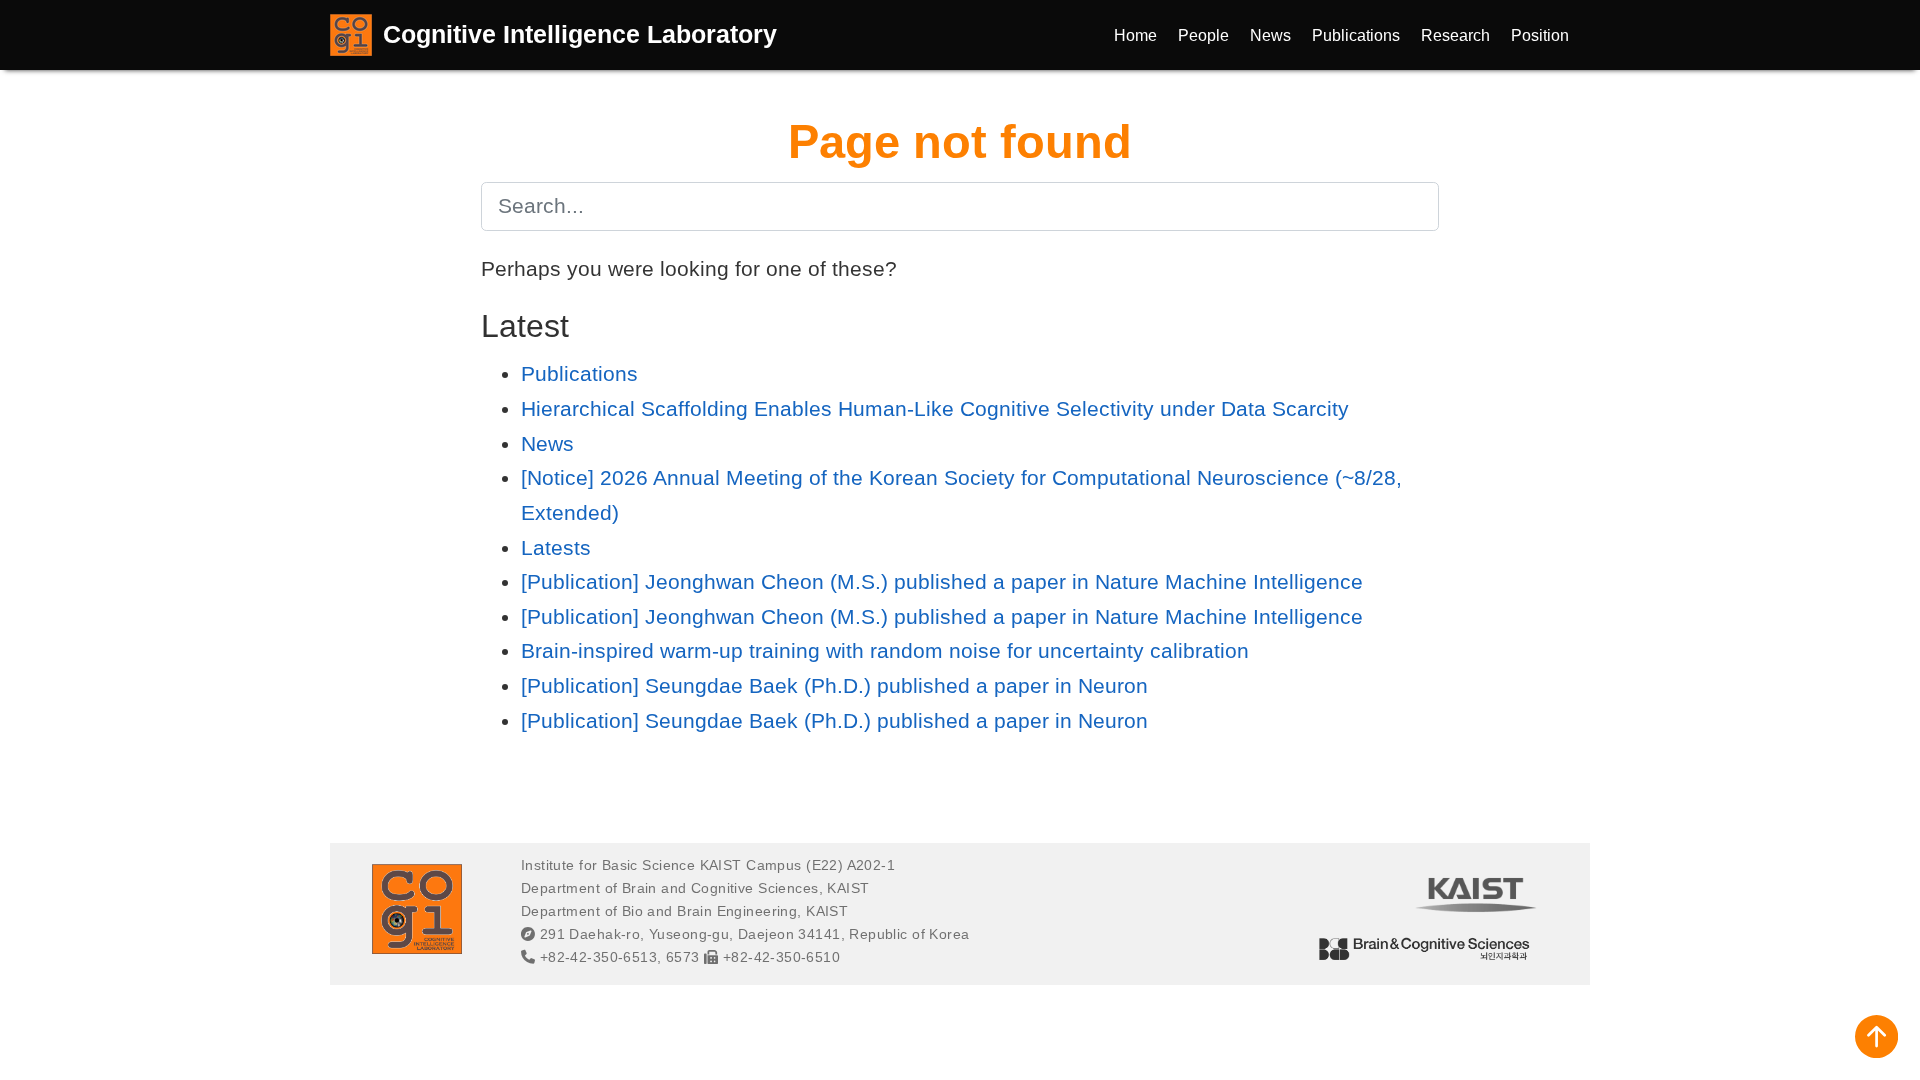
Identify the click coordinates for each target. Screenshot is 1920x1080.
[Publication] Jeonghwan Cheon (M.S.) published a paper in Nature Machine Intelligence (942, 581)
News (547, 443)
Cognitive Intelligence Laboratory (580, 34)
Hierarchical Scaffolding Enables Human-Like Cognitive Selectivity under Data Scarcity (935, 408)
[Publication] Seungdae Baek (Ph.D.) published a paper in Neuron (834, 685)
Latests (556, 547)
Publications (579, 373)
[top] (1876, 1036)
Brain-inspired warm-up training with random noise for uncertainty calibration (885, 650)
